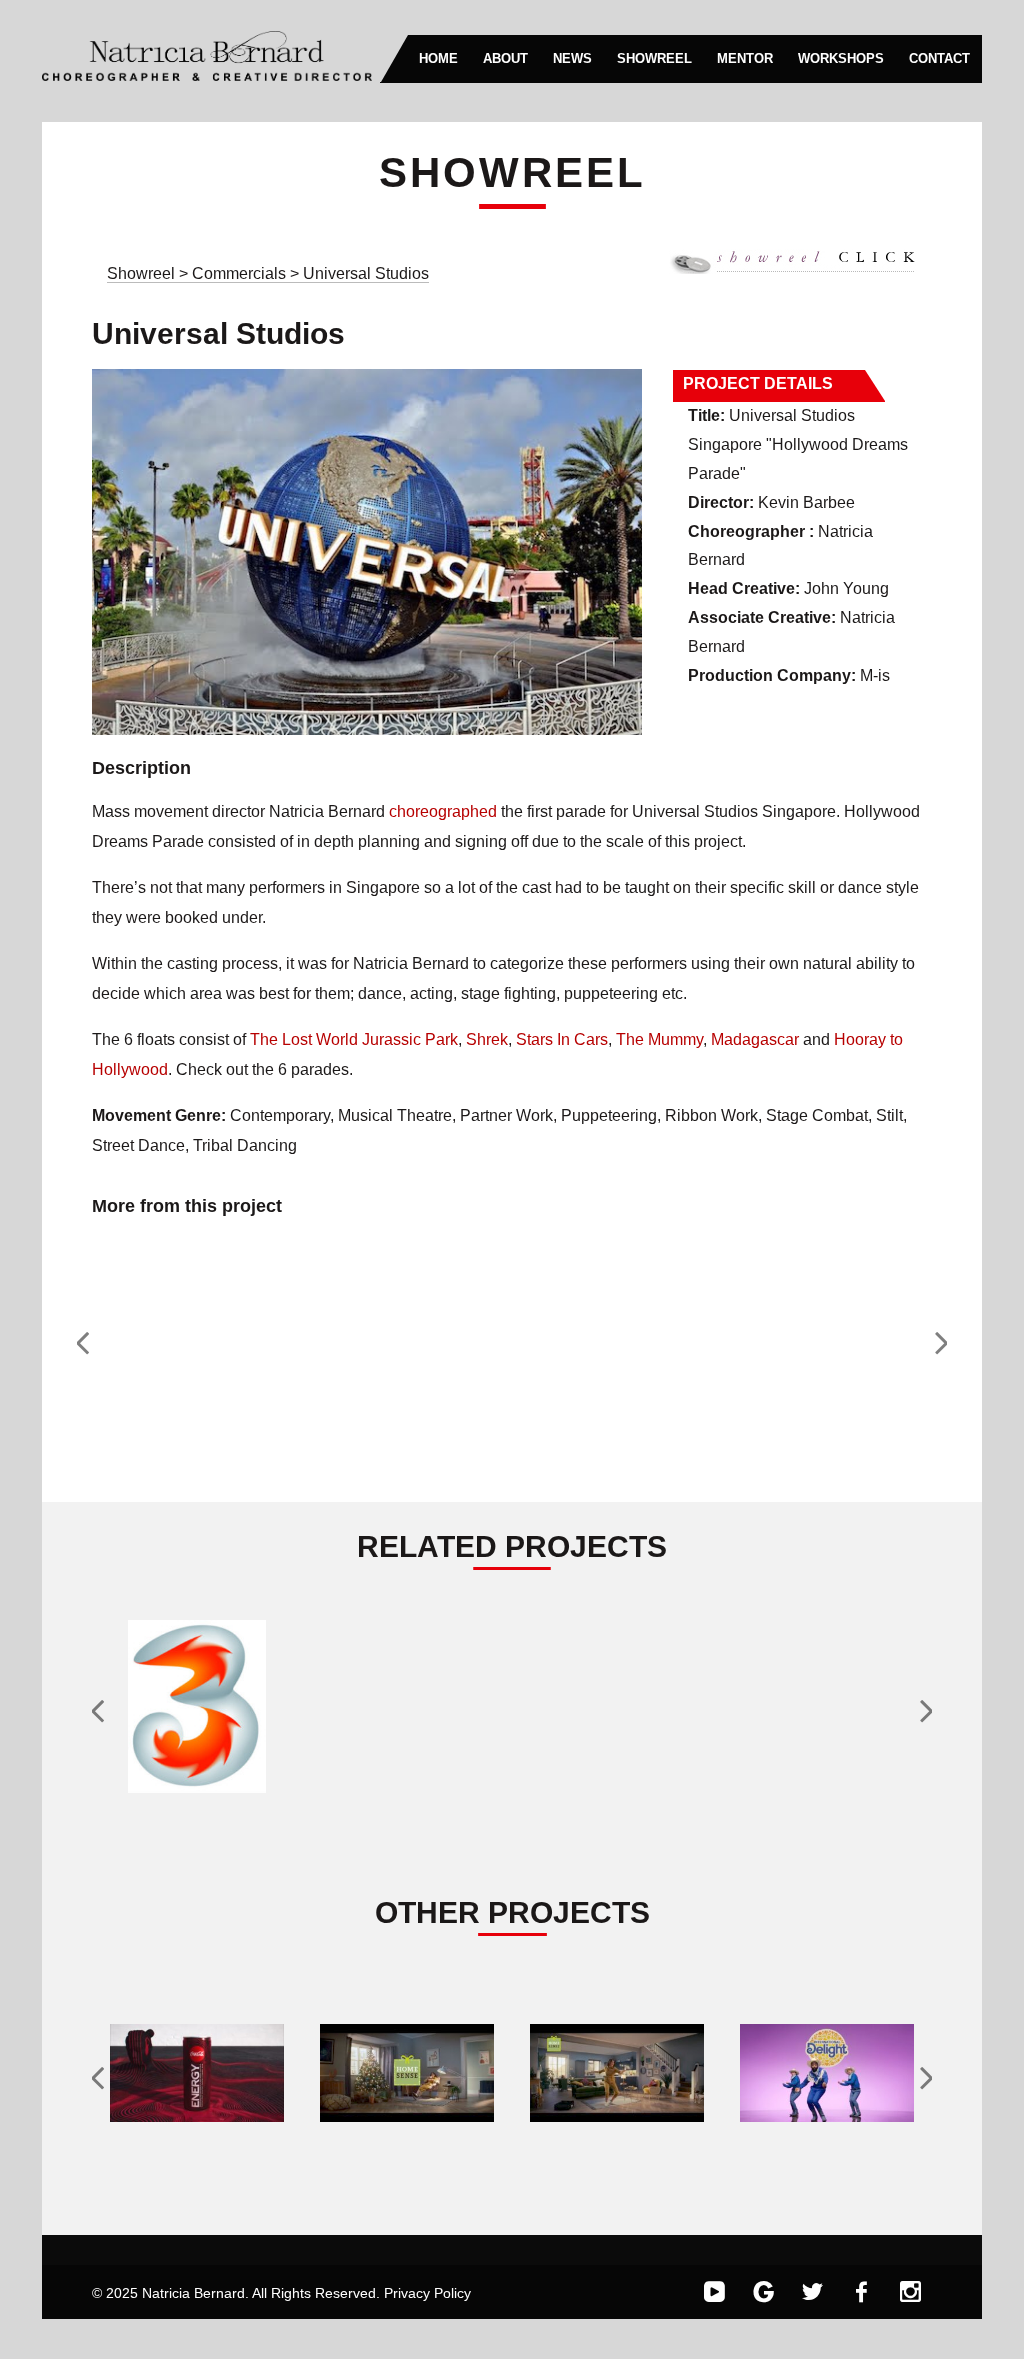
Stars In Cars (562, 1039)
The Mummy (659, 1039)
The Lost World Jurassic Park (354, 1039)
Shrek (487, 1039)
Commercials (241, 273)
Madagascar (755, 1039)
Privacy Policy (427, 2293)
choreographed (443, 811)
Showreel (141, 273)
